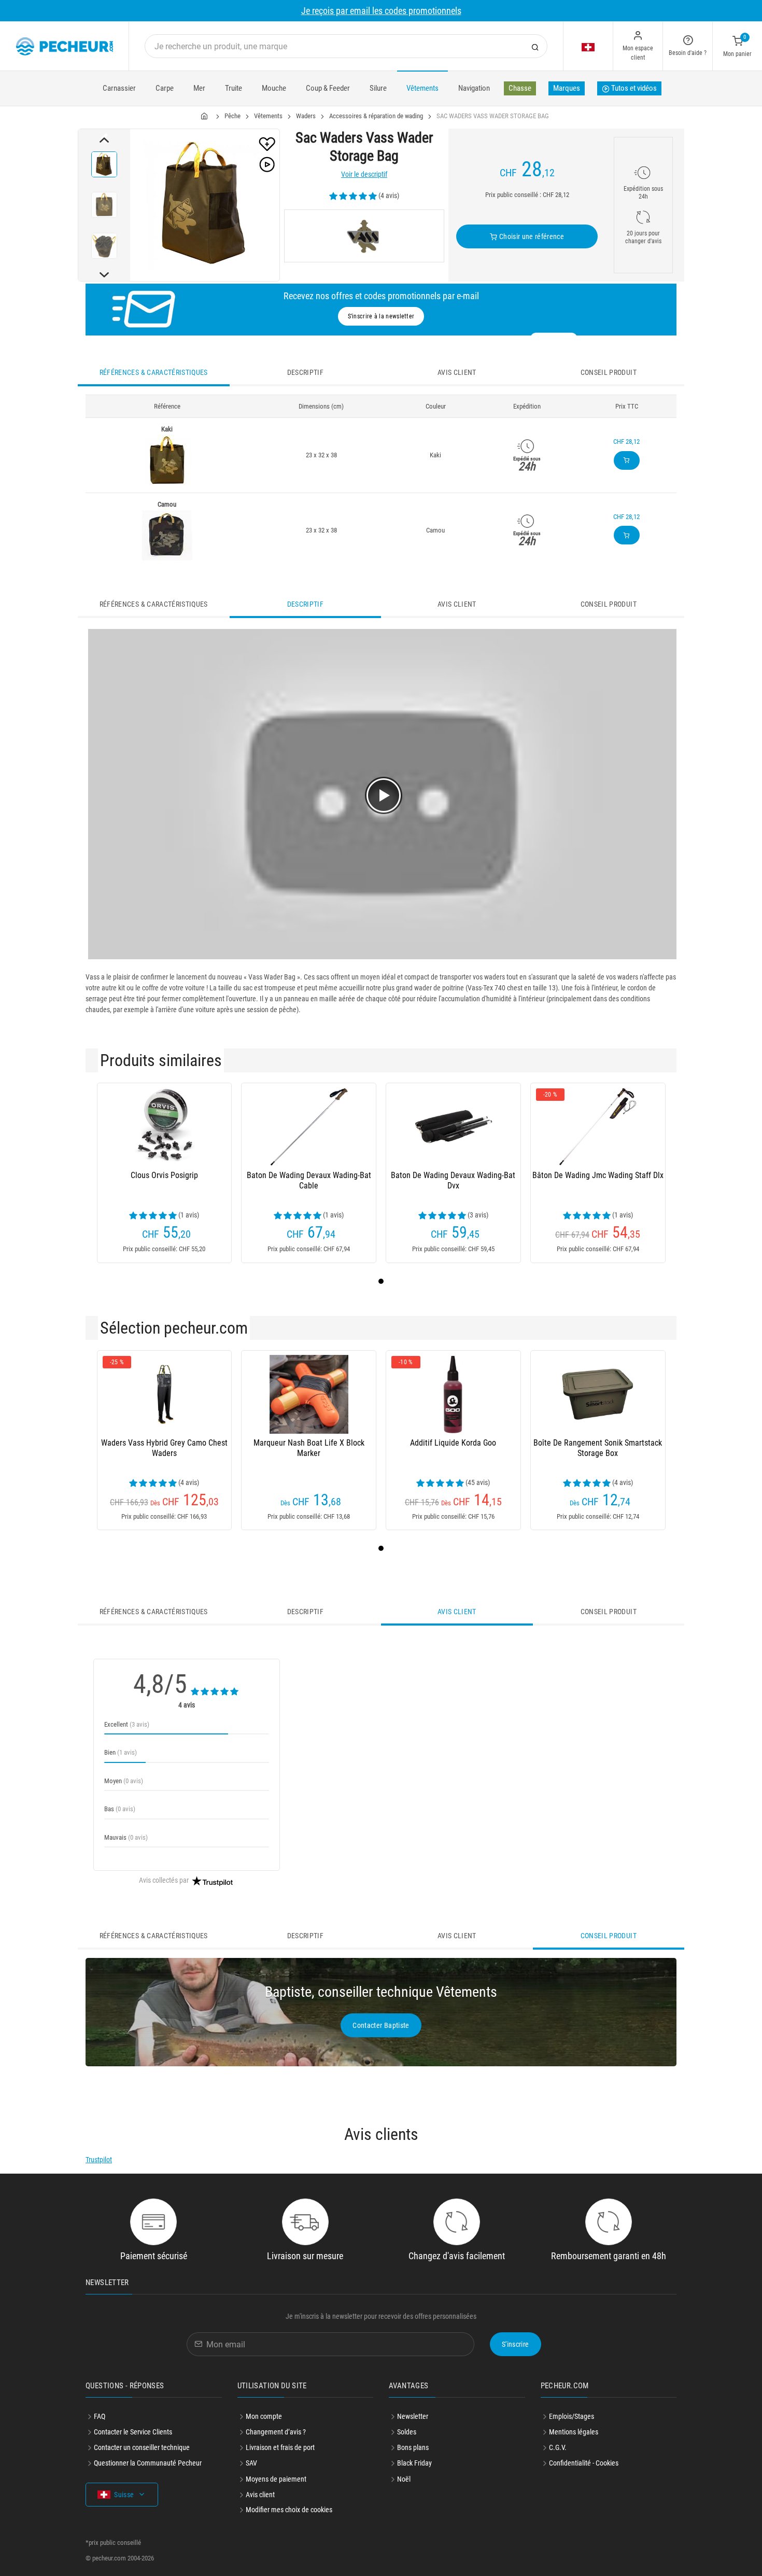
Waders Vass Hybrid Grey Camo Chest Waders (164, 1448)
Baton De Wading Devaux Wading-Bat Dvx (453, 1180)
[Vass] (364, 236)
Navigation (474, 88)
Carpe (165, 88)
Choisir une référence (531, 236)
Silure (378, 88)
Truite (234, 88)
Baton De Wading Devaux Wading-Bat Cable (309, 1180)
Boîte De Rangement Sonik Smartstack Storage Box (598, 1448)
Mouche (274, 88)
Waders (306, 116)
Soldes (407, 2432)
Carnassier (119, 88)
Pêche (232, 116)
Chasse (520, 88)
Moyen (124, 1781)
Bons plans (413, 2447)
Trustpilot (99, 2160)
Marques (567, 88)
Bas (120, 1809)
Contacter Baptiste (381, 2025)
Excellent (127, 1724)
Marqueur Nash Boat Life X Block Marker (309, 1448)
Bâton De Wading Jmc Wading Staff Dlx (598, 1175)
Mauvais (126, 1837)
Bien (121, 1752)
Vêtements (422, 88)
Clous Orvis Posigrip (164, 1175)
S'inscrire (516, 2344)
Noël (404, 2479)
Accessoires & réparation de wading (376, 116)
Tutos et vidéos (633, 88)
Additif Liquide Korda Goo (453, 1443)
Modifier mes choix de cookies (289, 2510)
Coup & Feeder (328, 88)
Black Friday (414, 2463)
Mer (199, 88)
